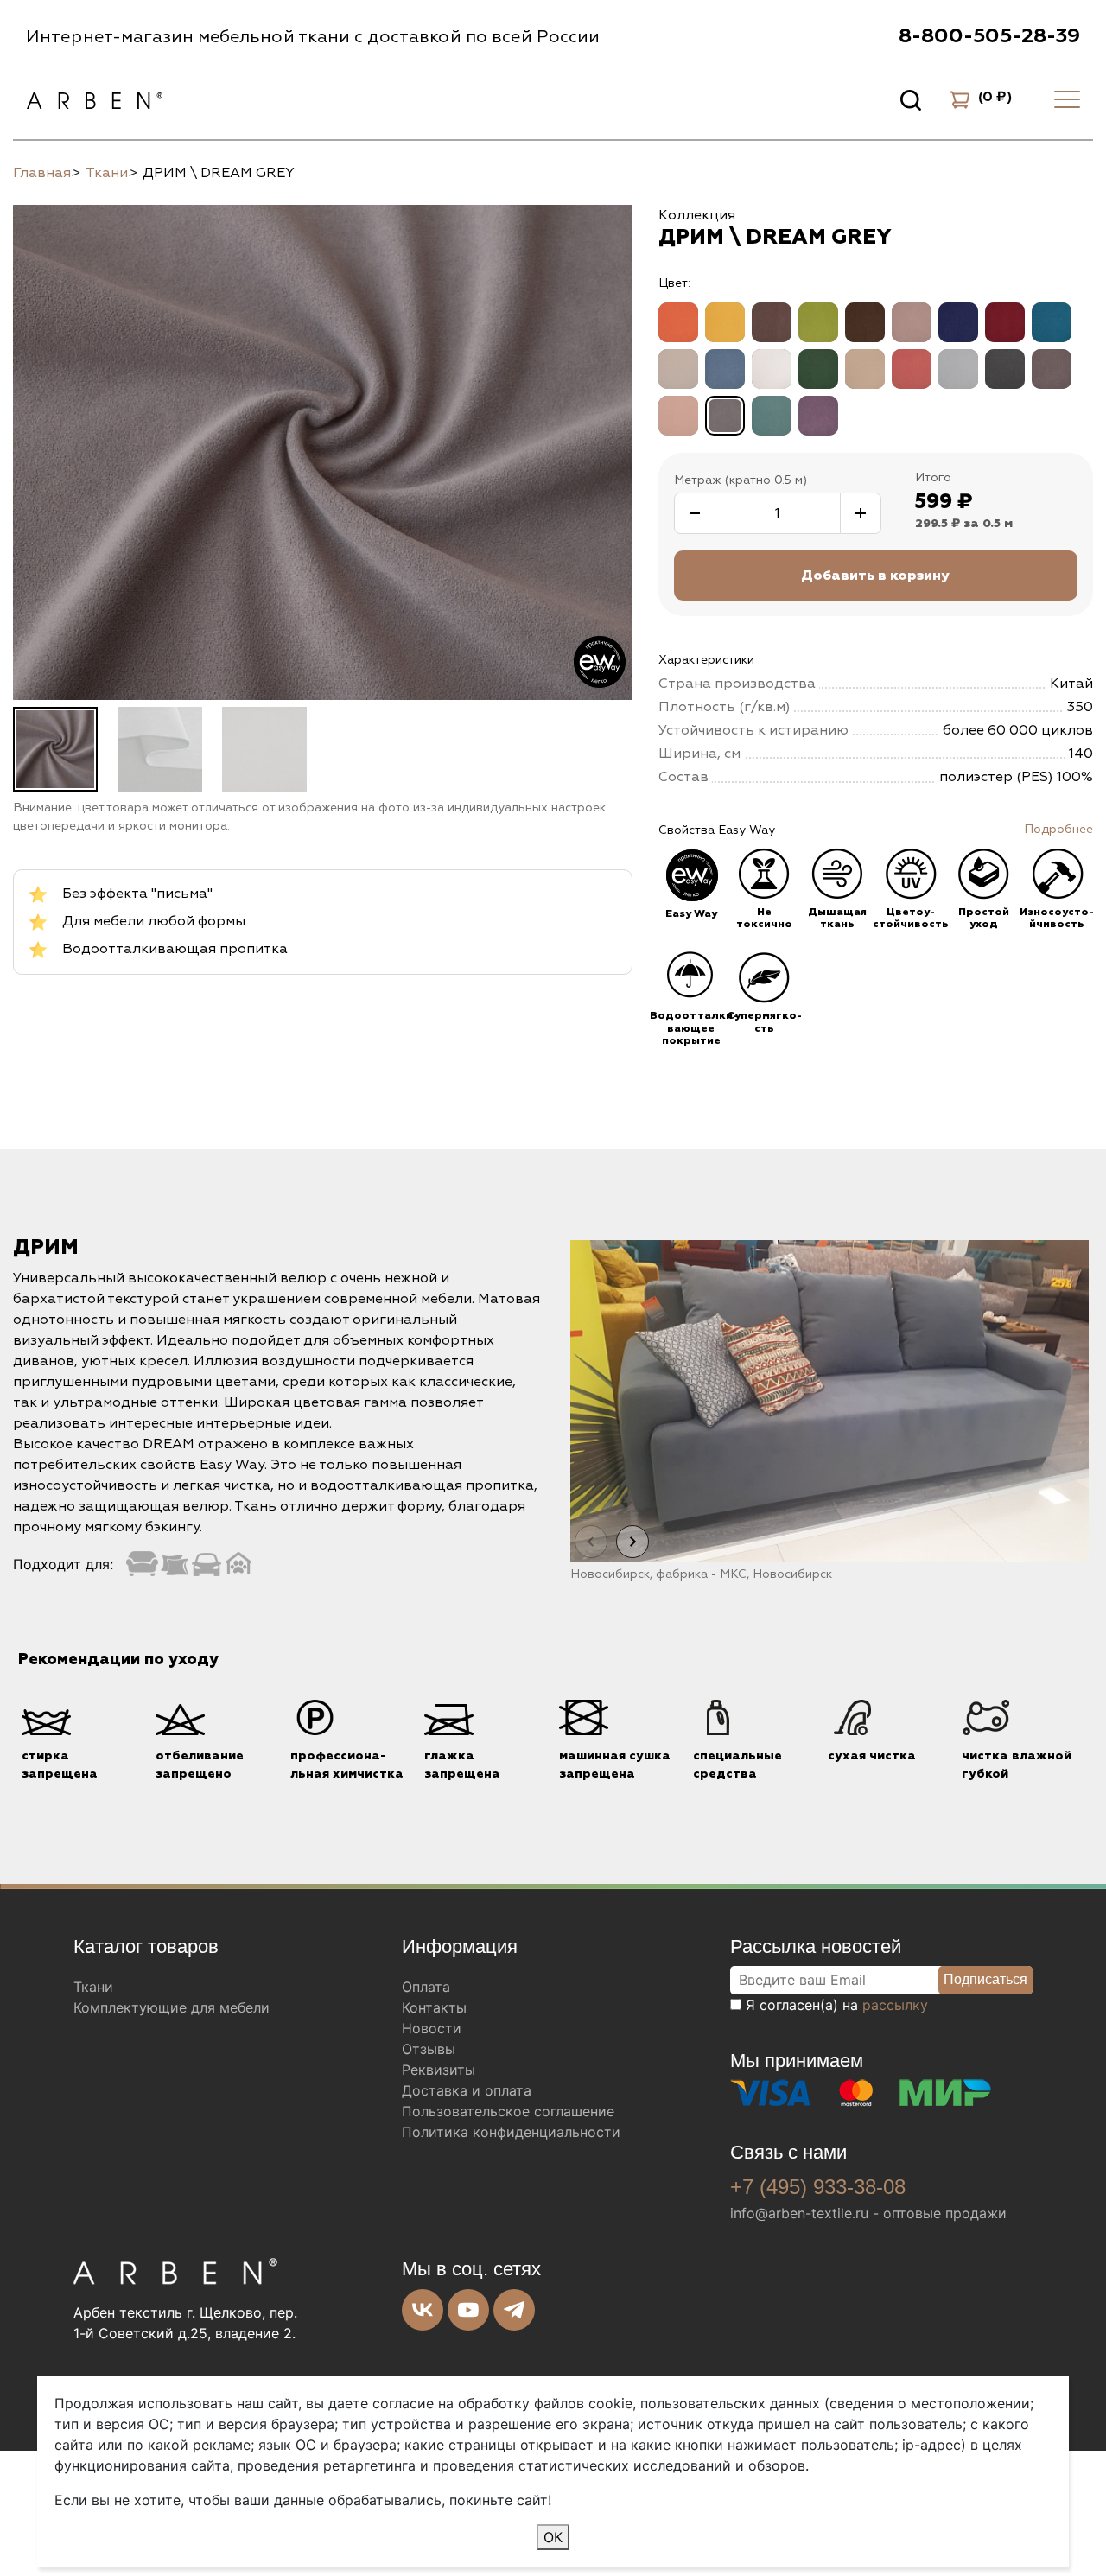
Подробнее (1058, 830)
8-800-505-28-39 (989, 36)
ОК (553, 2537)
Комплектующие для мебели (172, 2007)
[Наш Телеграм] (514, 2310)
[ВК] (423, 2310)
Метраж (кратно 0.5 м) (741, 480)
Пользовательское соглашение (508, 2111)
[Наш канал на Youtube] (468, 2310)
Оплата (426, 1987)
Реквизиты (439, 2070)
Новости (432, 2028)
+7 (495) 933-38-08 (818, 2187)
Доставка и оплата (467, 2090)
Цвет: (674, 283)
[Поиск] (911, 99)
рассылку (895, 2005)
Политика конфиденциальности (511, 2132)
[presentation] (591, 1542)
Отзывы (429, 2049)
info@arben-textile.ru (799, 2213)
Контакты (434, 2007)
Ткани (93, 1987)
